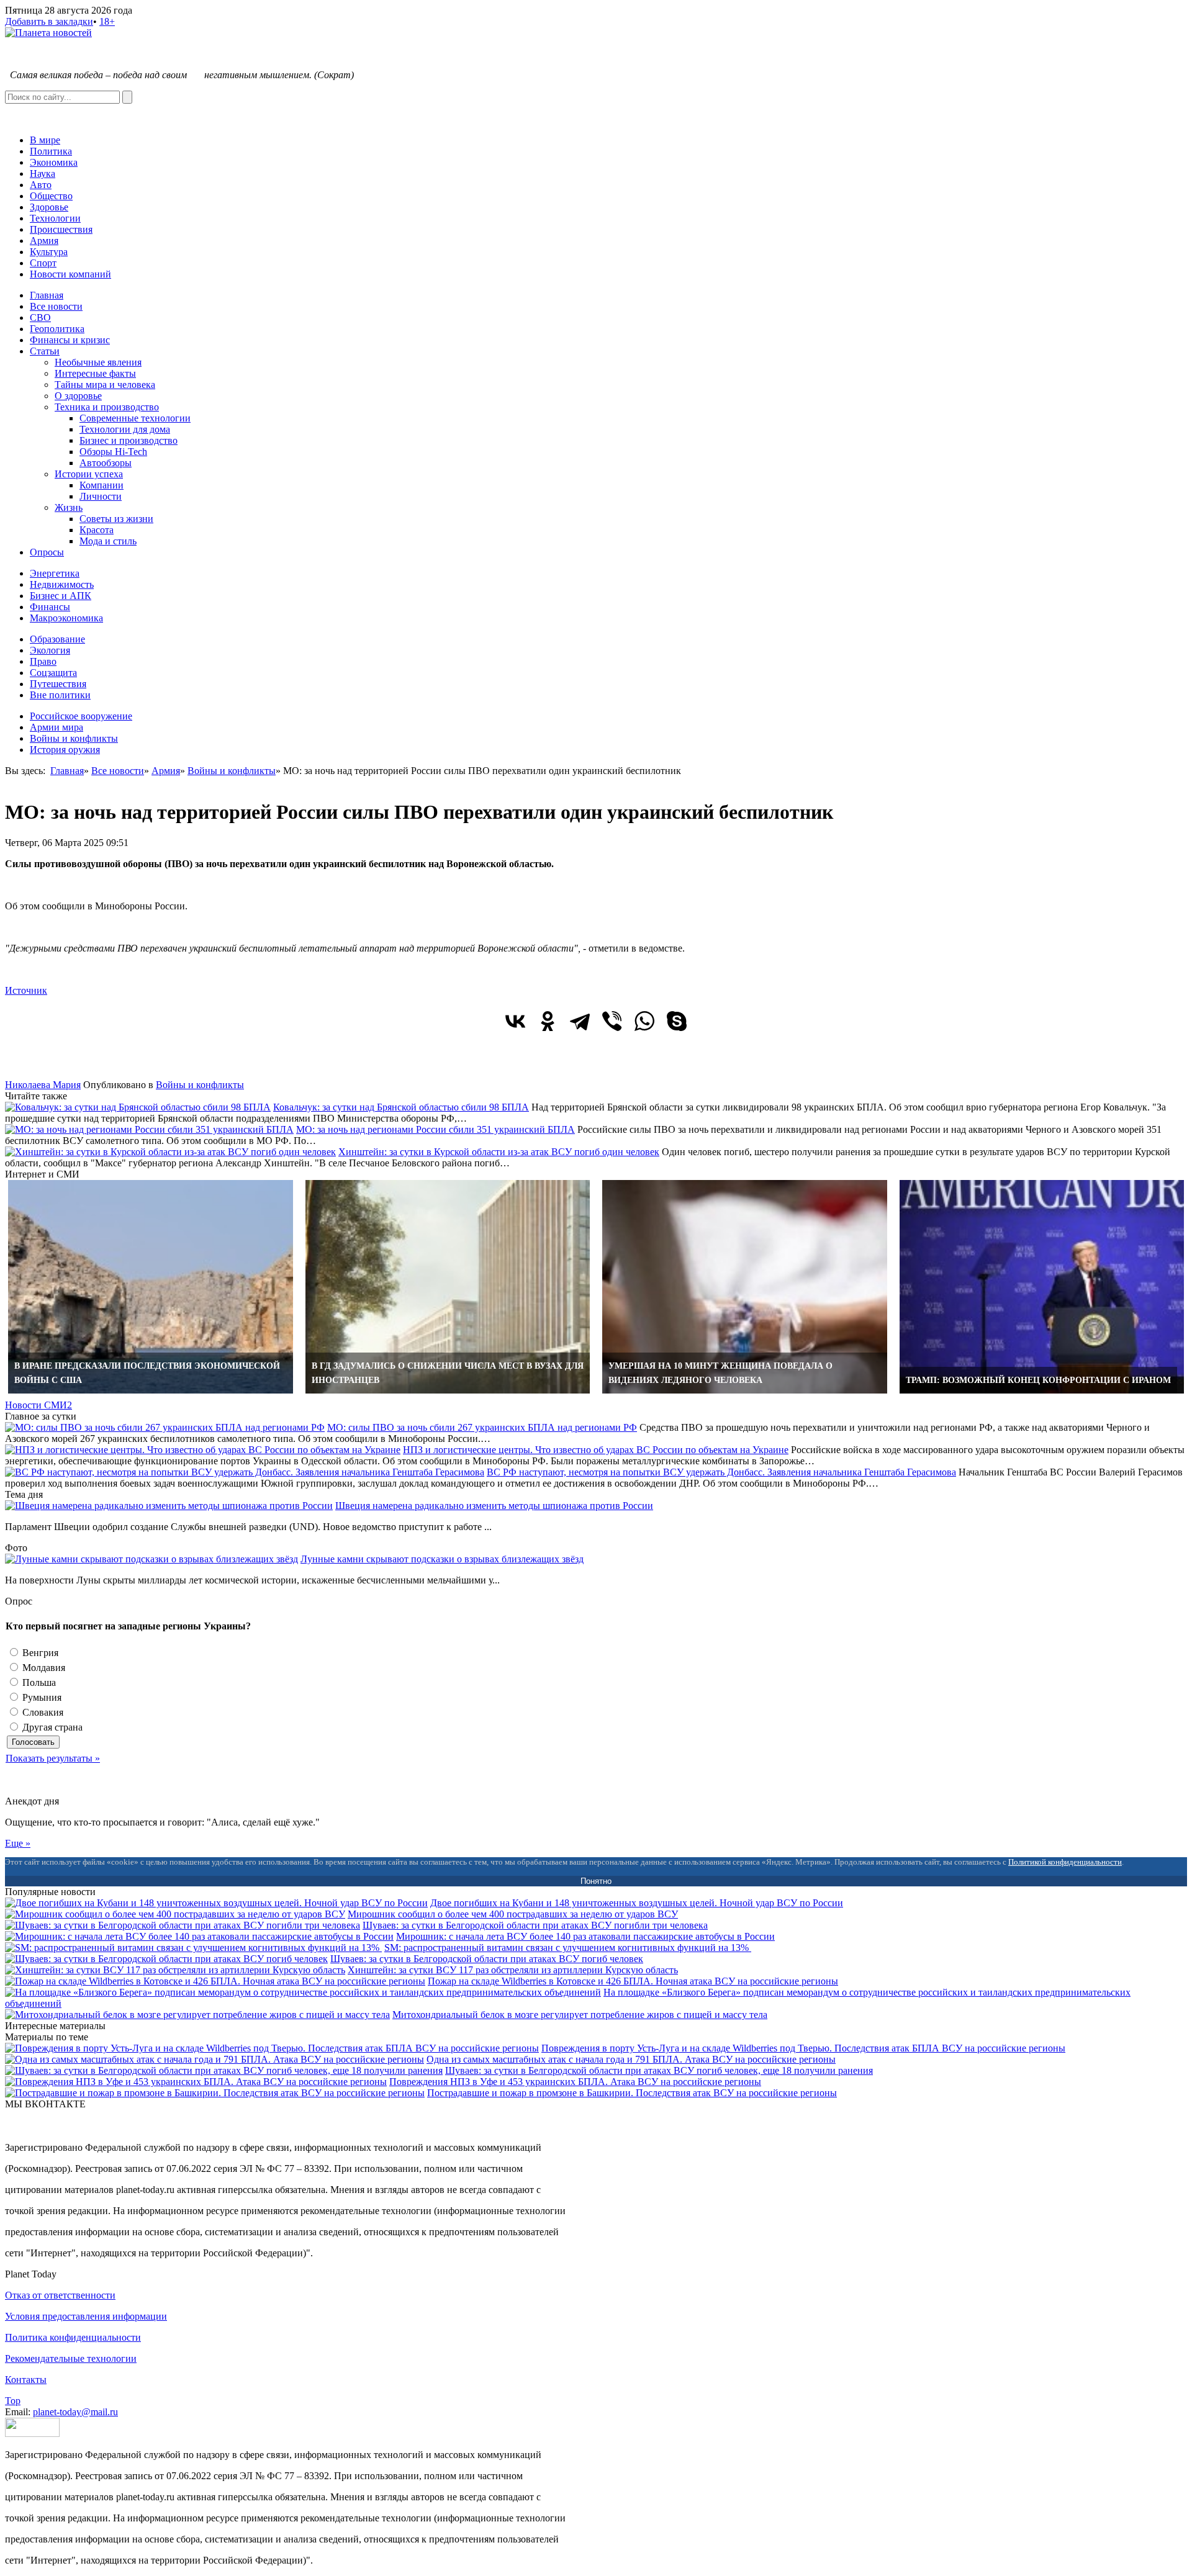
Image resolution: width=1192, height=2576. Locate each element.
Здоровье (49, 207)
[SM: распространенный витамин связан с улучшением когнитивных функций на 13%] (193, 1948)
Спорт (43, 263)
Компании (102, 485)
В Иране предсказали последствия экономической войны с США (147, 1373)
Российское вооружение (81, 716)
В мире (45, 140)
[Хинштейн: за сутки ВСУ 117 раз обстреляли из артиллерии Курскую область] (175, 1970)
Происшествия (61, 229)
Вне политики (60, 695)
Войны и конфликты (74, 738)
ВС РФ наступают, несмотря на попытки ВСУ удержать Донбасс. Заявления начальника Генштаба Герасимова (721, 1472)
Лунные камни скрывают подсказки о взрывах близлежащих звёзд (442, 1559)
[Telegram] (580, 1021)
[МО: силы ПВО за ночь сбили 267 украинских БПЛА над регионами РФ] (165, 1427)
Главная (47, 295)
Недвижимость (62, 584)
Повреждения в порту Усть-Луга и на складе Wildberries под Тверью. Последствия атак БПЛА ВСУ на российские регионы (803, 2048)
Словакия (42, 1712)
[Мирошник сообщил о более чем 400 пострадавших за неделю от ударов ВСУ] (175, 1914)
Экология (50, 650)
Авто (41, 185)
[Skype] (677, 1021)
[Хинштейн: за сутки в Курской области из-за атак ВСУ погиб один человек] (170, 1152)
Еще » (18, 1843)
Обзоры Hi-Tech (113, 452)
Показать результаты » (53, 1758)
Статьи (45, 351)
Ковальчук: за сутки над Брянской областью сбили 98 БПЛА (401, 1107)
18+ (107, 21)
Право (43, 661)
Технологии (55, 218)
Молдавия (43, 1668)
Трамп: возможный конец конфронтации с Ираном (1038, 1380)
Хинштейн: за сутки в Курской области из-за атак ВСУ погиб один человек (499, 1152)
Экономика (54, 162)
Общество (51, 196)
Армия (44, 241)
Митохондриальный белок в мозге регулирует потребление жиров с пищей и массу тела (580, 2015)
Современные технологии (135, 418)
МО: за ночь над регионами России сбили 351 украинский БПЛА (436, 1129)
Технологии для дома (125, 429)
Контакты (26, 2380)
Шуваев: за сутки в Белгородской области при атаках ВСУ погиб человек (487, 1959)
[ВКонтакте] (515, 1021)
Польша (38, 1682)
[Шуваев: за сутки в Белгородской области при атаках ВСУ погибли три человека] (183, 1925)
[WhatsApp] (644, 1021)
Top (13, 2401)
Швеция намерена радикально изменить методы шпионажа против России (494, 1506)
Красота (97, 530)
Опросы (47, 552)
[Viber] (612, 1021)
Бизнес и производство (129, 440)
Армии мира (56, 727)
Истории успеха (89, 474)
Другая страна (51, 1727)
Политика (51, 151)
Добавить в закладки (49, 21)
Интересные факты (95, 373)
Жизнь (69, 507)
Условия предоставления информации (86, 2316)
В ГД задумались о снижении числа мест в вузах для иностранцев (448, 1373)
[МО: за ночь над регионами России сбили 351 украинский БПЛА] (149, 1129)
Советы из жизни (116, 519)
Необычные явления (98, 362)
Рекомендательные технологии (71, 2358)
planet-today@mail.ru (75, 2412)
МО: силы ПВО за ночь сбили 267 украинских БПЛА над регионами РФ (482, 1427)
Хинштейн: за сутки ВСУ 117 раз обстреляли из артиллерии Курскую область (513, 1970)
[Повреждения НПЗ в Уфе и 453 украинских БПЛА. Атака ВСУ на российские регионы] (196, 2082)
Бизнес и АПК (61, 596)
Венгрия (39, 1653)
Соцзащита (53, 673)
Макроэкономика (66, 618)
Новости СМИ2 (38, 1405)
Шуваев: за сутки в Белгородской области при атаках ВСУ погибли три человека (535, 1925)
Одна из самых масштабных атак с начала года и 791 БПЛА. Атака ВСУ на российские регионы (631, 2059)
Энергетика (55, 573)
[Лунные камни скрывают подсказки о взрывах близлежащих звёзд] (151, 1559)
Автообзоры (106, 463)
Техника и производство (107, 407)
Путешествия (58, 684)
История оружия (65, 750)
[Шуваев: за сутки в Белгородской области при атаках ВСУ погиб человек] (166, 1959)
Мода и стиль (108, 541)
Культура (49, 252)
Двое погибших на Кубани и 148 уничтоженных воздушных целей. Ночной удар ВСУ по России (637, 1903)
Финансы (50, 607)
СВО (40, 317)
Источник (26, 990)
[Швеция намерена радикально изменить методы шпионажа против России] (169, 1506)
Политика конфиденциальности (73, 2337)
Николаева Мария (43, 1085)
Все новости (56, 306)
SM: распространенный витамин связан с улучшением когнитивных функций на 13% (568, 1948)
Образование (57, 639)
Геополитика (57, 329)
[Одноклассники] (548, 1021)
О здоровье (78, 396)
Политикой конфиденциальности (1065, 1862)
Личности (101, 496)
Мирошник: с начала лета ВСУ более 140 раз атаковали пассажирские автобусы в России (585, 1936)
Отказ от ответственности (60, 2295)
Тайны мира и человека (105, 385)
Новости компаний (70, 274)
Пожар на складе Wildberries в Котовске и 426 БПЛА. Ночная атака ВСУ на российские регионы (633, 1981)
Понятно (596, 1881)
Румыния (41, 1697)
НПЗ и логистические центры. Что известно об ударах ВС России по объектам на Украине (596, 1450)
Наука (43, 173)
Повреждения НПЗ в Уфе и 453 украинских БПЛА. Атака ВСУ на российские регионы (575, 2082)
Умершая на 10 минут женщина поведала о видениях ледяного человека (720, 1373)
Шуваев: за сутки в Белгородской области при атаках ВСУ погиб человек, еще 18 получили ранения (659, 2070)
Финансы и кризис (70, 340)
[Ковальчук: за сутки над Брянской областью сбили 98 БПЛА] (138, 1107)
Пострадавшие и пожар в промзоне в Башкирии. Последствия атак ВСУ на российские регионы (632, 2093)
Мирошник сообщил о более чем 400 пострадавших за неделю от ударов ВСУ (513, 1914)
